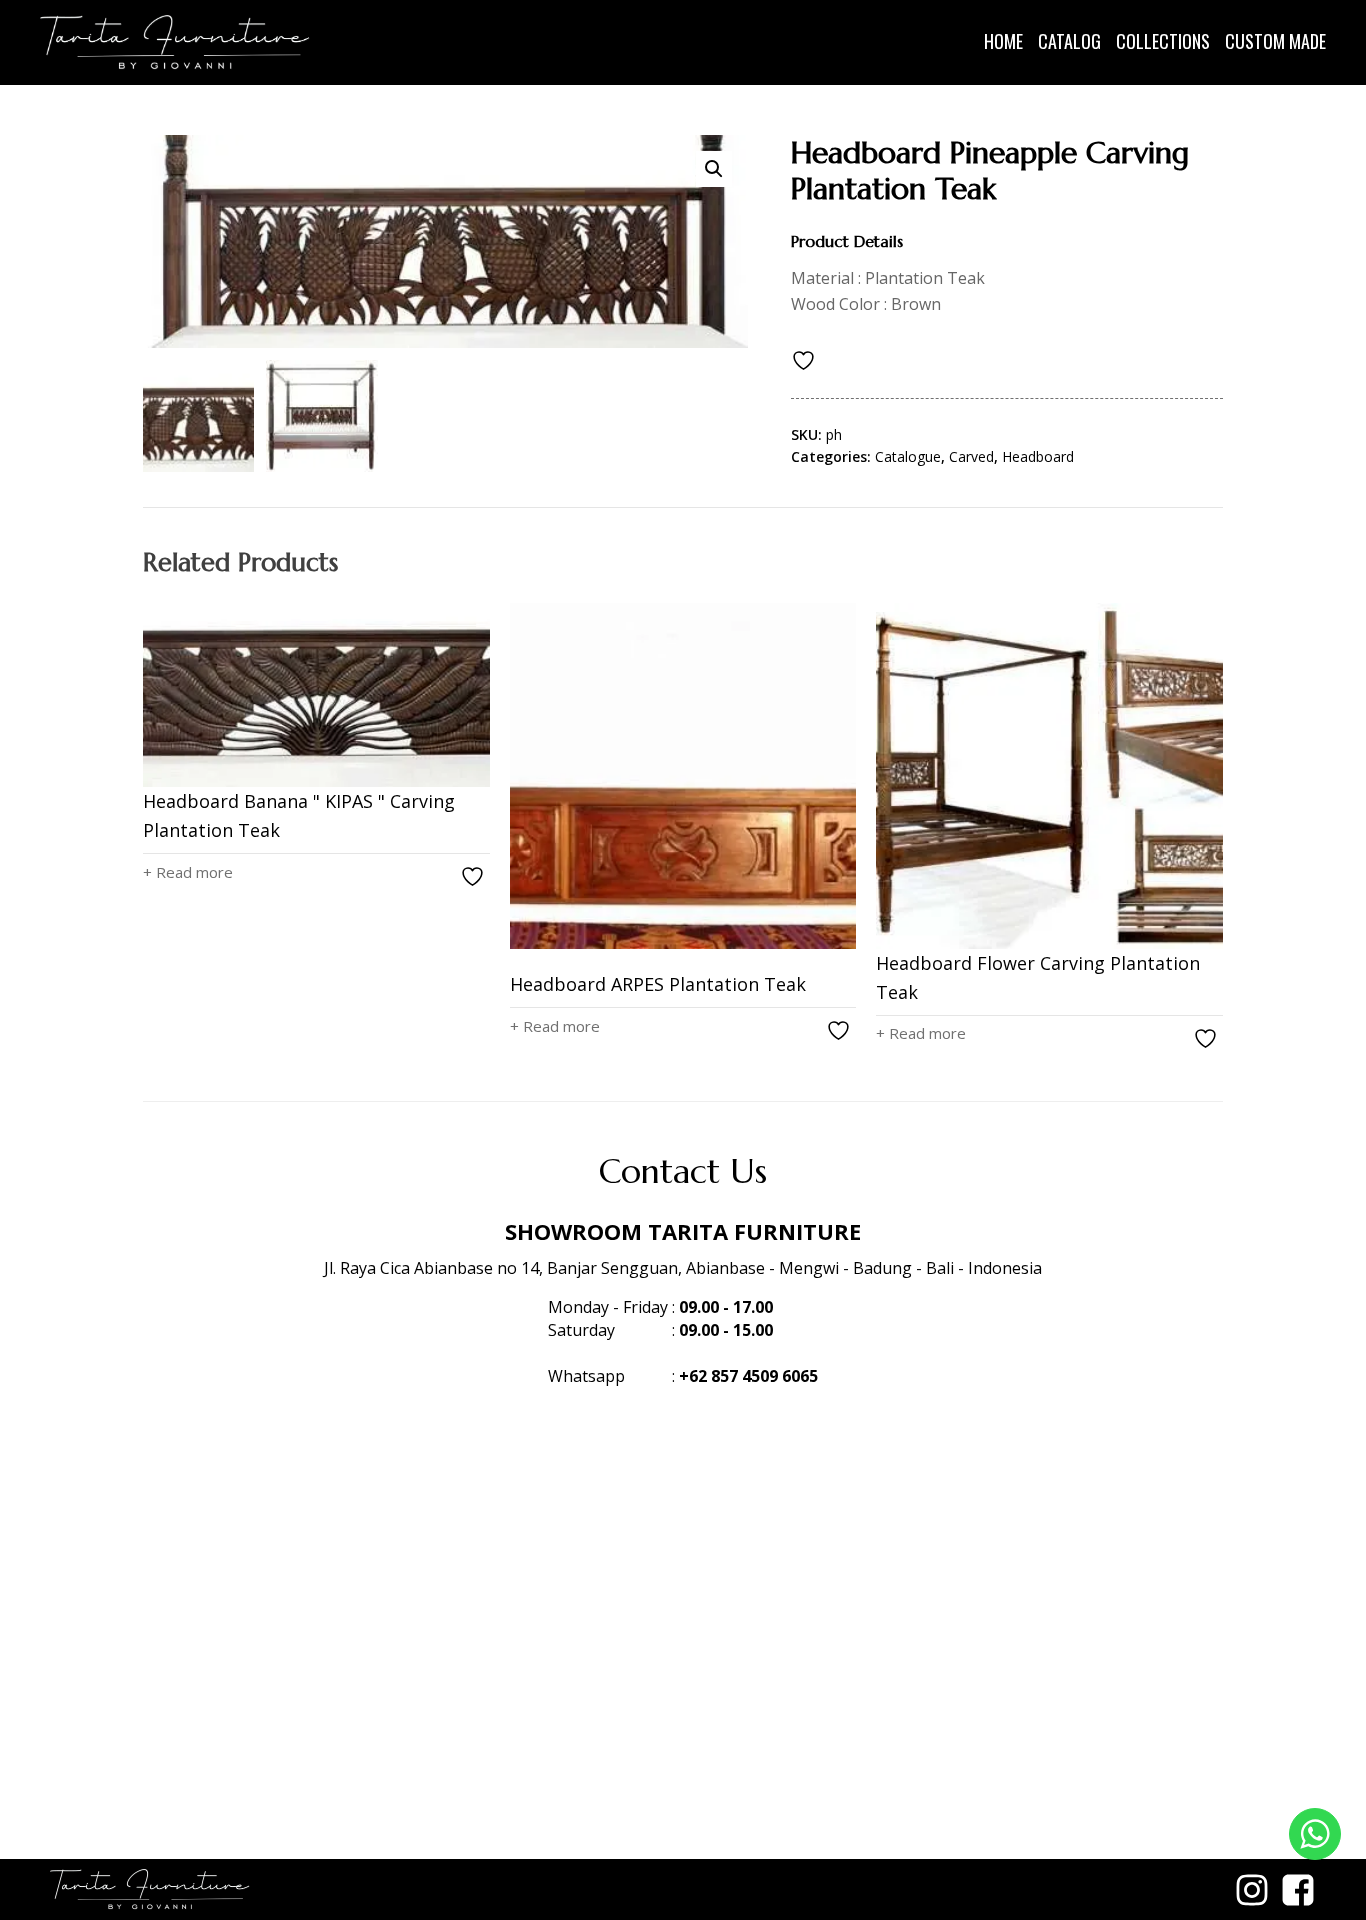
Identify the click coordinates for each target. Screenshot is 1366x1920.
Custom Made (1275, 41)
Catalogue (908, 456)
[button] (714, 169)
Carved (971, 456)
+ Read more (188, 872)
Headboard (1038, 456)
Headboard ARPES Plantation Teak (658, 984)
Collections (1163, 41)
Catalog (1069, 41)
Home (1003, 41)
